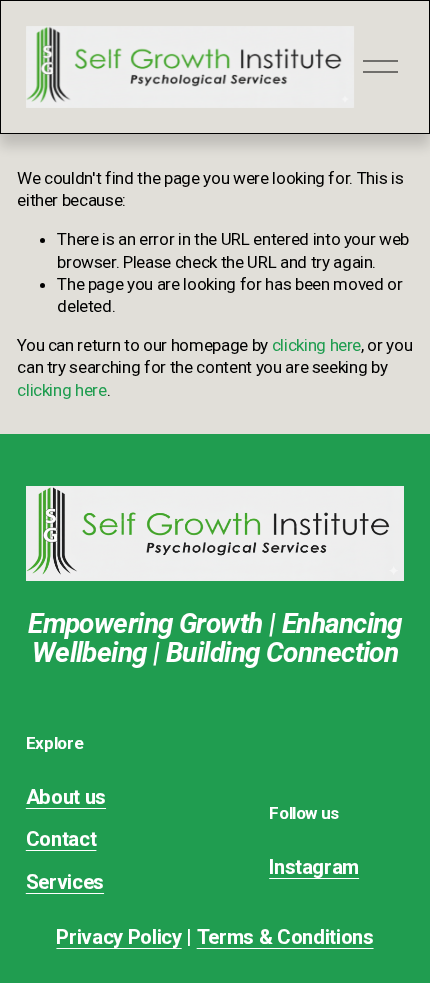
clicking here (317, 345)
